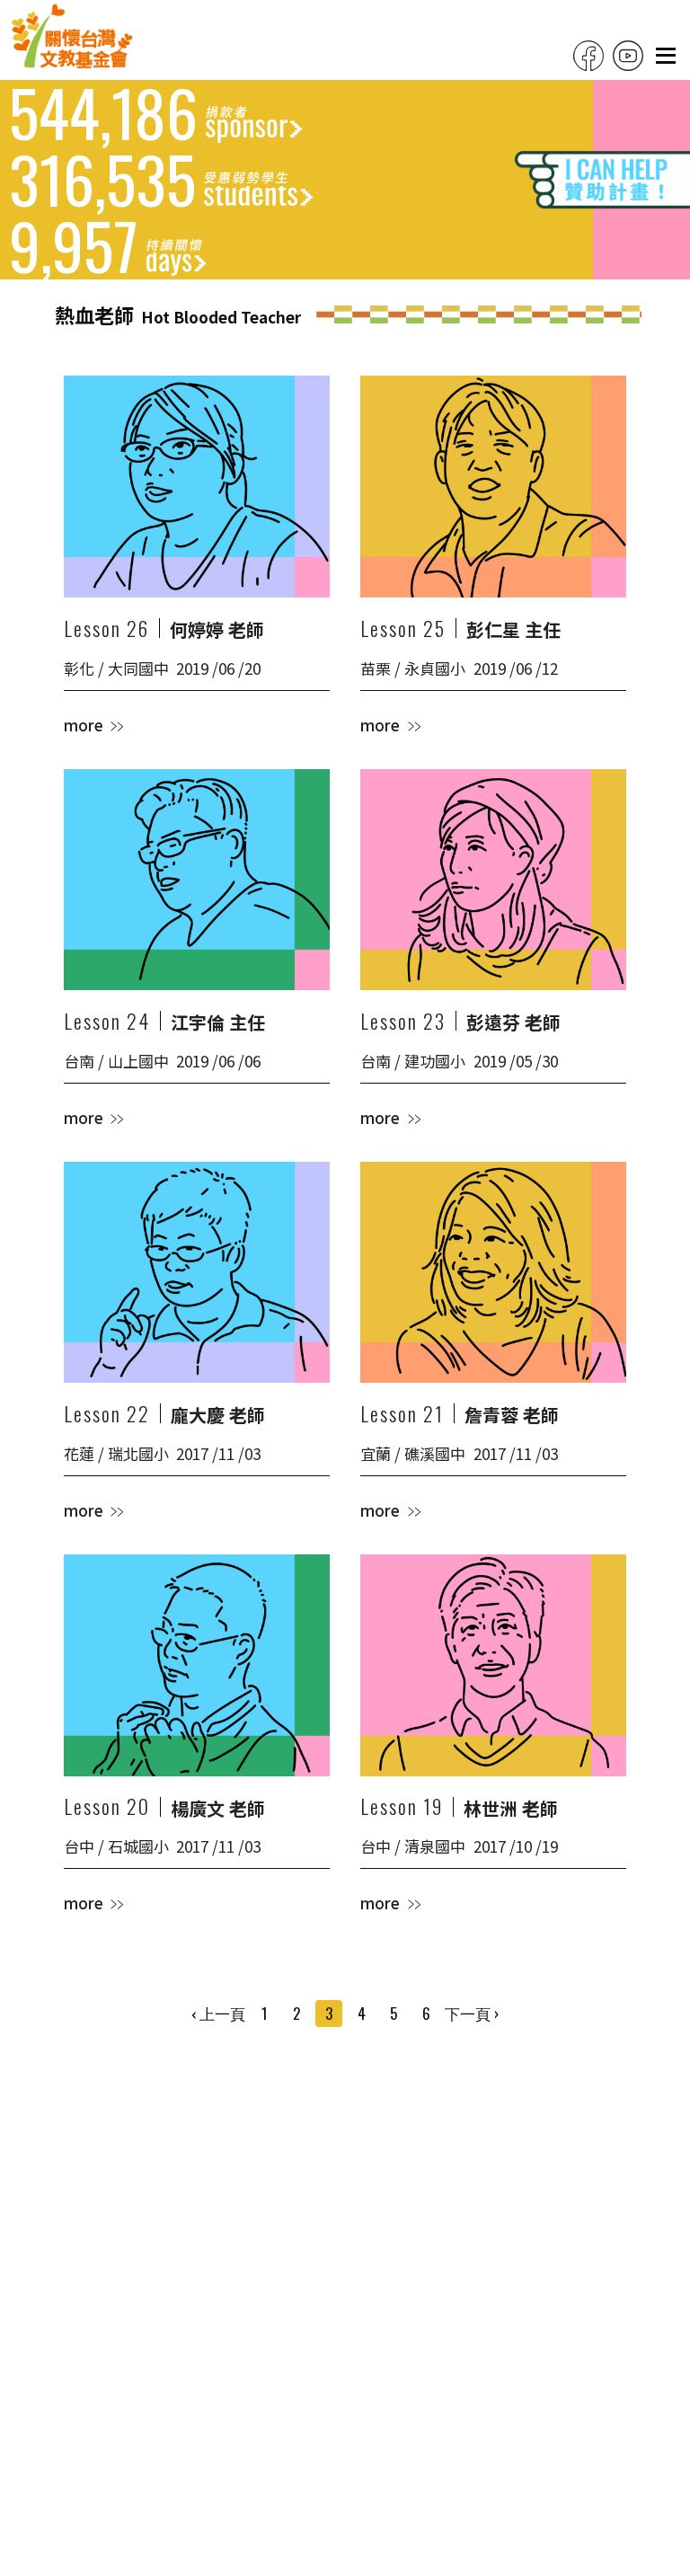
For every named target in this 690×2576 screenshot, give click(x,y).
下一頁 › (472, 2013)
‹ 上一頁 (218, 2013)
